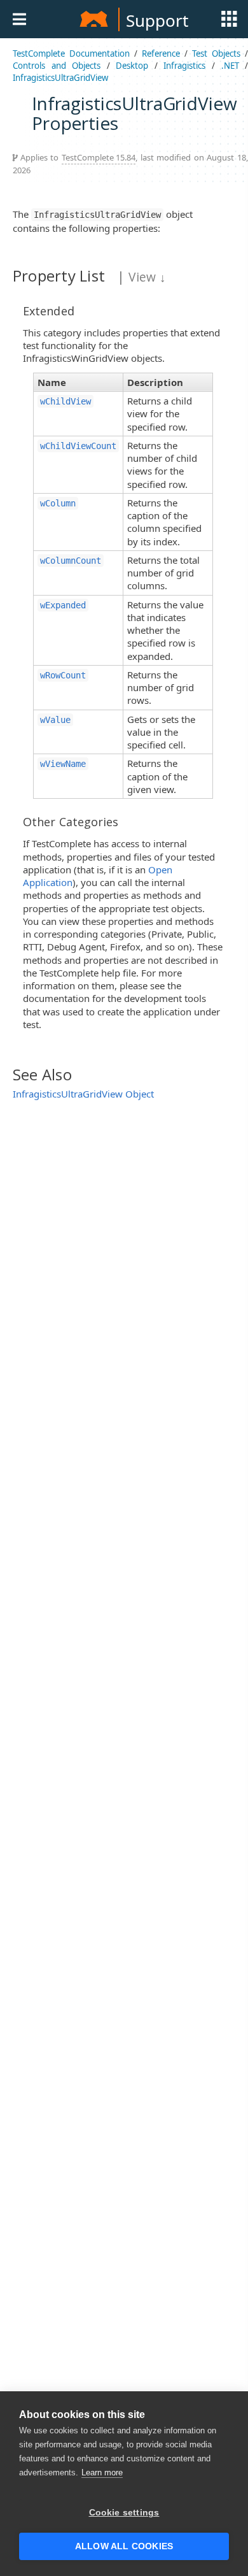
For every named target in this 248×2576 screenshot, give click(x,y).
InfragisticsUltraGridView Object (83, 1094)
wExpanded (63, 605)
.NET (230, 66)
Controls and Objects (57, 66)
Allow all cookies (124, 2546)
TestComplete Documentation (71, 54)
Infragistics (184, 66)
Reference (161, 54)
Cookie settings (124, 2513)
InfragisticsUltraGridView (60, 78)
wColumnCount (71, 561)
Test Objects (216, 54)
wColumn (58, 503)
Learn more (102, 2472)
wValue (55, 720)
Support (157, 20)
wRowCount (63, 675)
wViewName (63, 764)
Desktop (132, 66)
